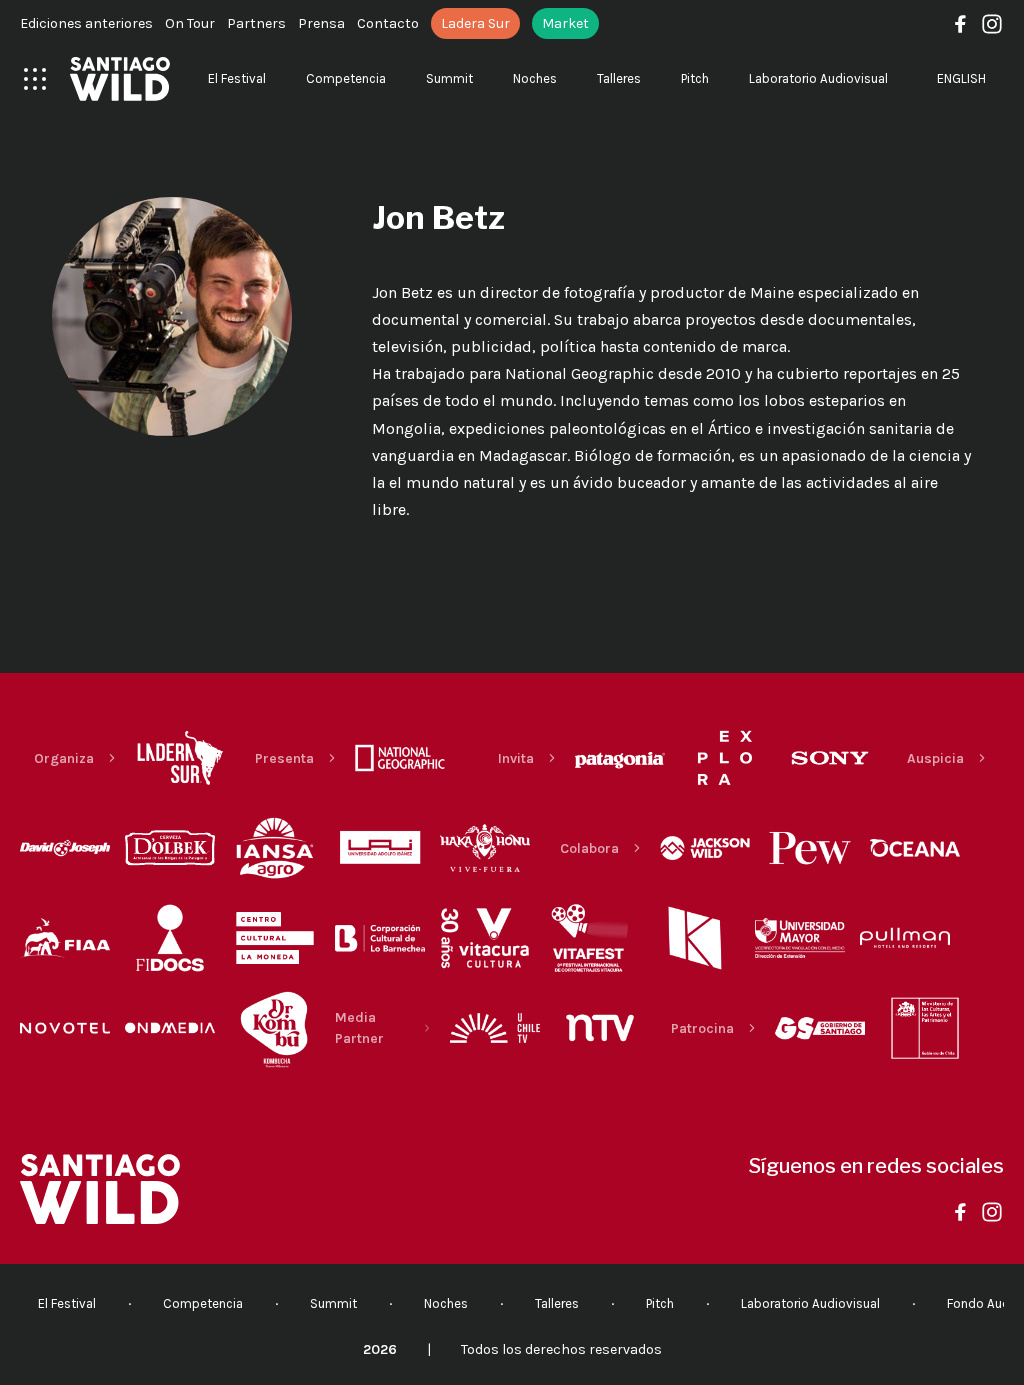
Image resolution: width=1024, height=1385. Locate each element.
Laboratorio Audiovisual (818, 78)
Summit (449, 78)
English (961, 78)
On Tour (190, 23)
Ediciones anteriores (86, 23)
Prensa (321, 23)
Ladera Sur (475, 23)
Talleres (619, 78)
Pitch (695, 78)
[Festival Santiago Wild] (120, 79)
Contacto (388, 23)
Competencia (346, 78)
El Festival (237, 78)
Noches (535, 78)
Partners (256, 23)
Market (565, 23)
